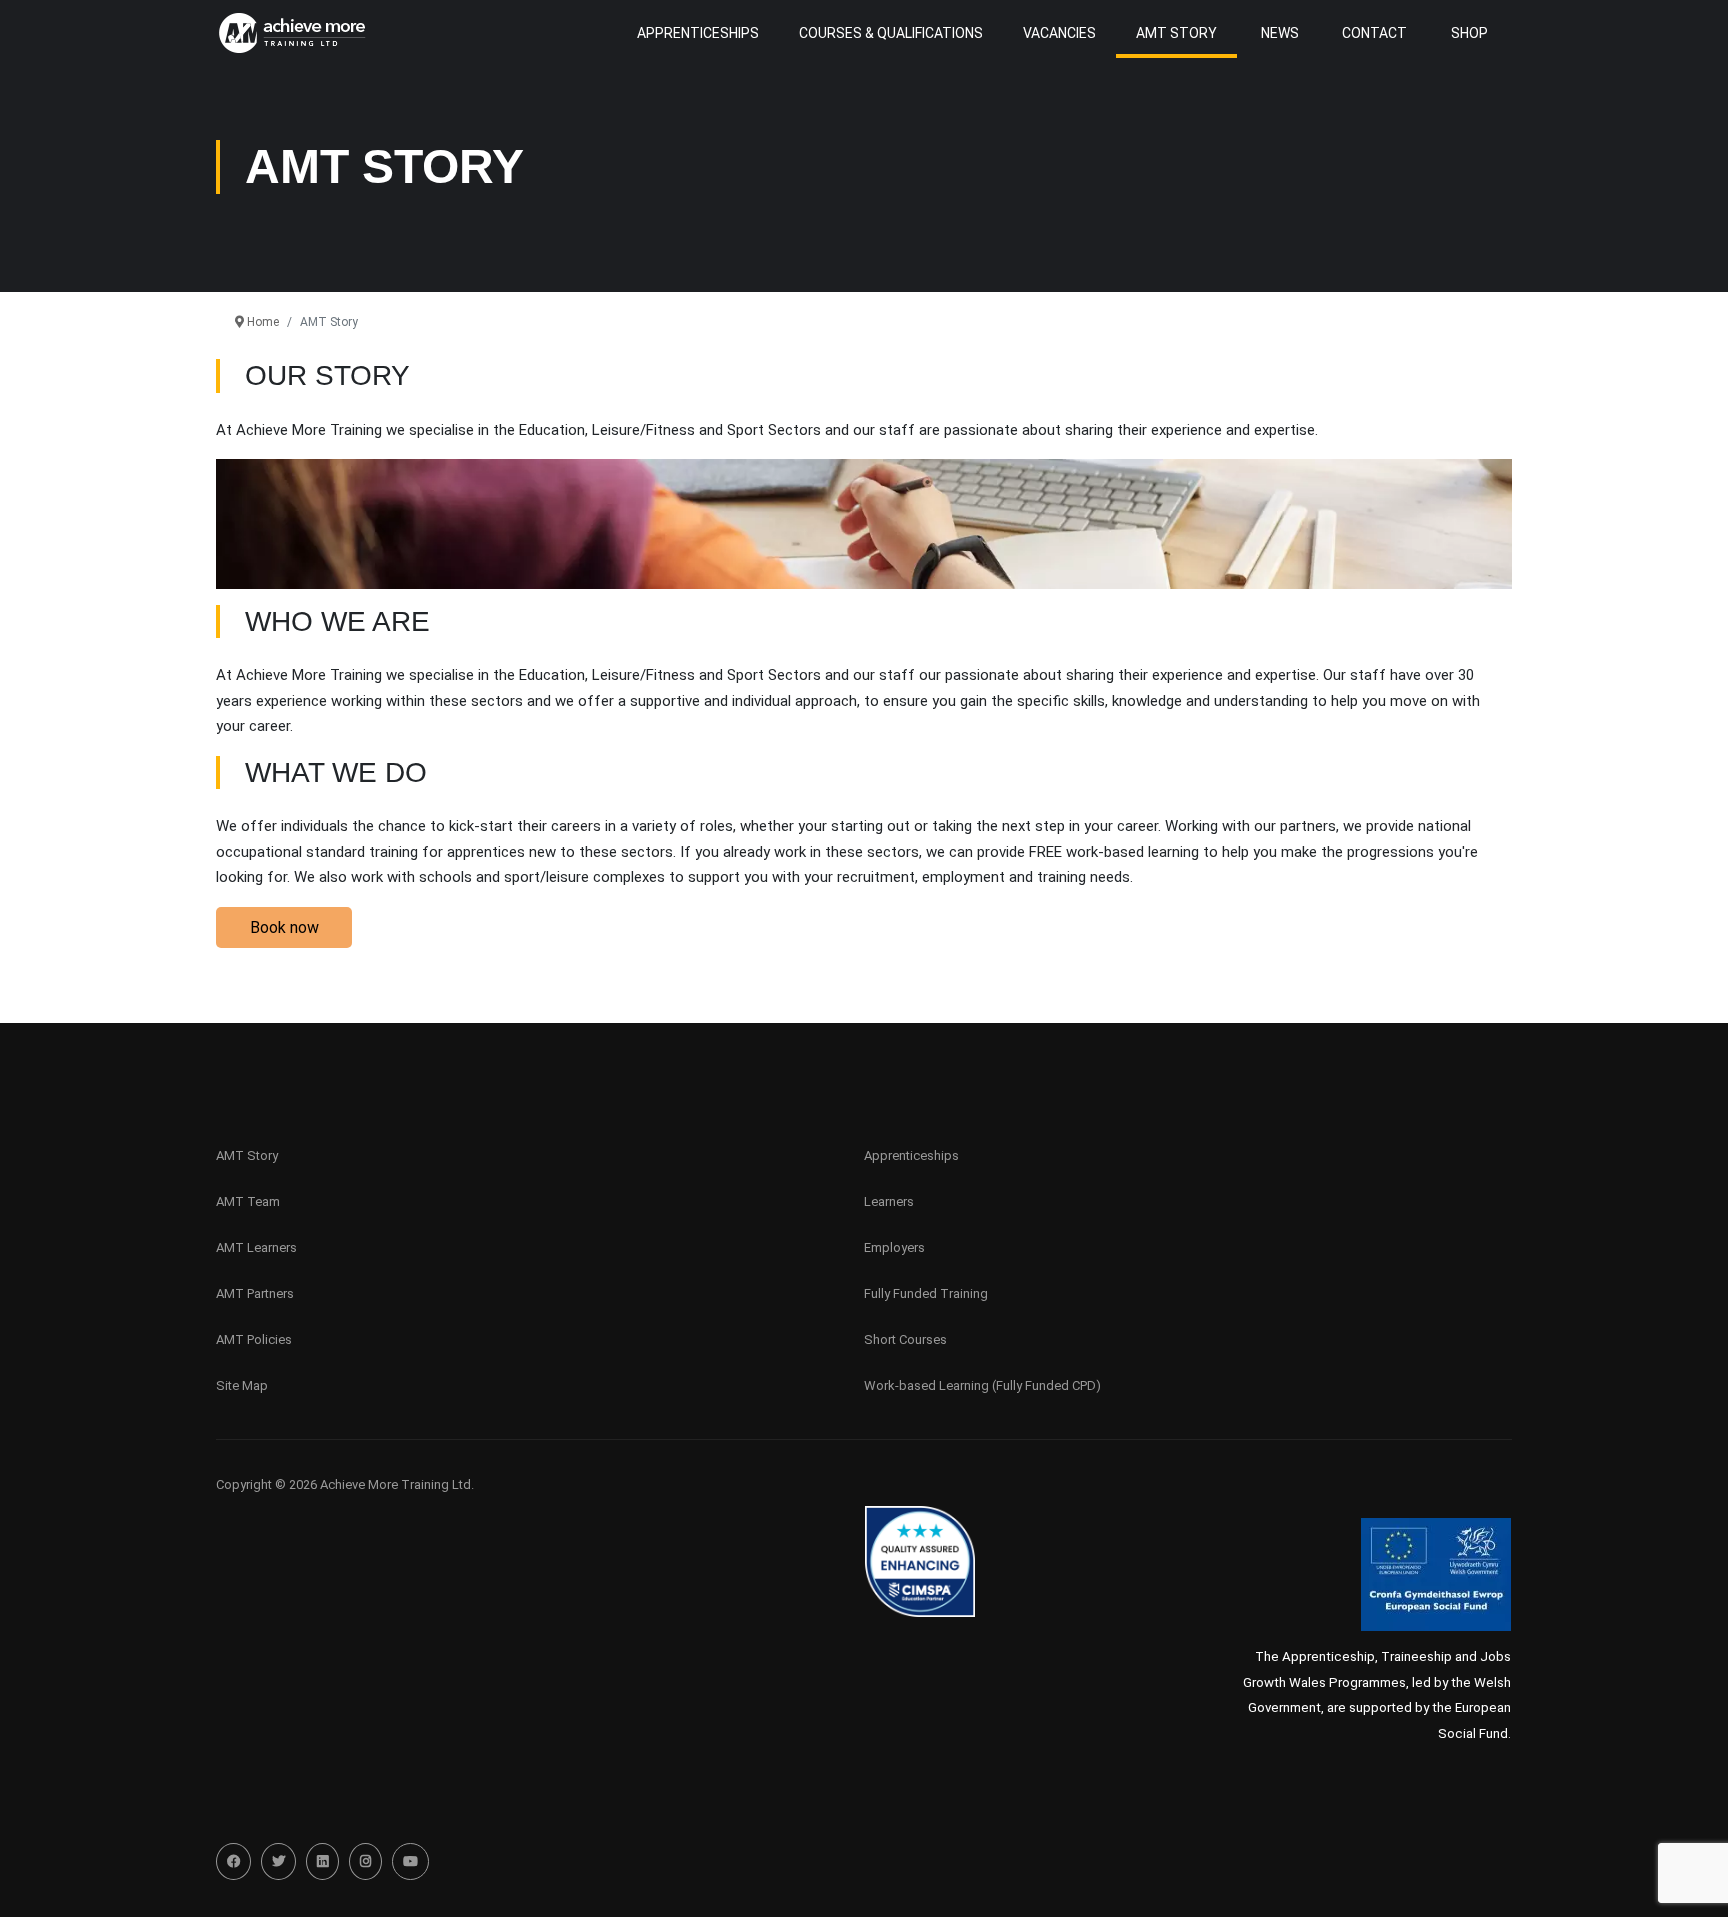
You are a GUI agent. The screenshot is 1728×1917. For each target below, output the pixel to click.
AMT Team (248, 1201)
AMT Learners (256, 1247)
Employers (894, 1247)
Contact (1374, 33)
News (1280, 33)
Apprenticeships (911, 1155)
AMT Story (1176, 33)
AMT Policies (254, 1339)
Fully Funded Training (926, 1293)
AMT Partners (255, 1293)
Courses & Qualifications (891, 33)
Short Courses (905, 1339)
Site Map (242, 1385)
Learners (889, 1201)
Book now (284, 927)
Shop (1469, 33)
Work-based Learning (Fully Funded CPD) (982, 1385)
